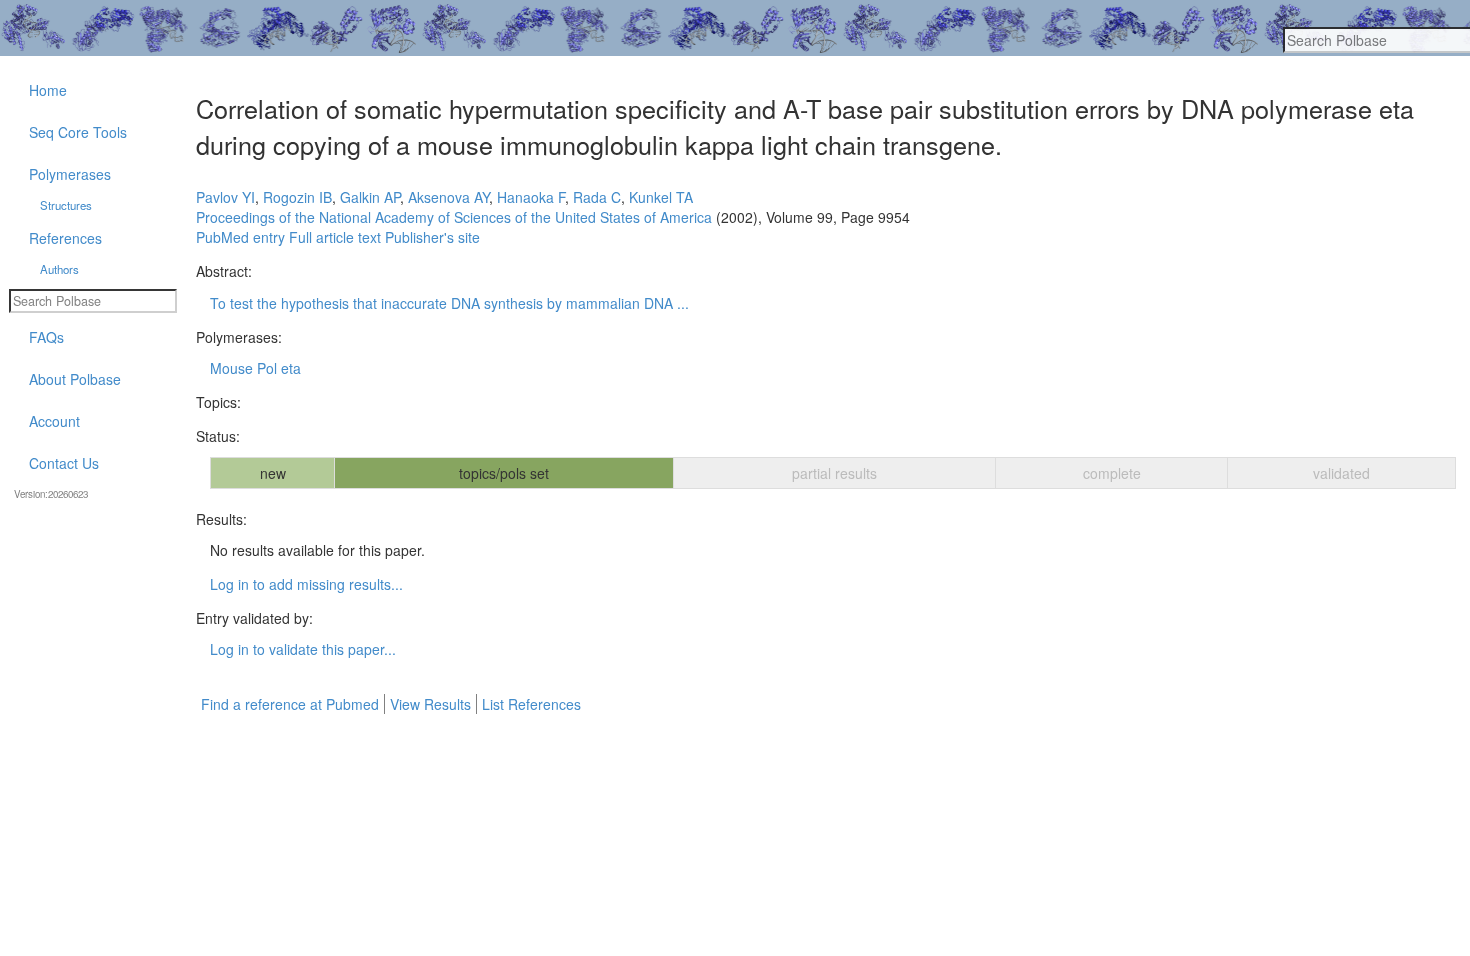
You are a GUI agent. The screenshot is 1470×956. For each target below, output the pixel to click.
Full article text (335, 237)
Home (48, 90)
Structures (66, 205)
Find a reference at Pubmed (290, 704)
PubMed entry (240, 237)
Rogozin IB (297, 197)
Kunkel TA (661, 197)
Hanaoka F (531, 197)
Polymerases (70, 174)
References (65, 238)
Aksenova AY (448, 197)
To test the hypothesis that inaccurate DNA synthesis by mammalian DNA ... (449, 303)
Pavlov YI (225, 197)
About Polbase (75, 379)
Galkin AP (370, 197)
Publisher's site (432, 237)
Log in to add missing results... (306, 584)
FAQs (46, 337)
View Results (430, 704)
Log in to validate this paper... (303, 649)
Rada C (597, 197)
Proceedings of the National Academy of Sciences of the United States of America (454, 217)
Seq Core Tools (78, 132)
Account (54, 421)
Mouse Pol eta (255, 368)
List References (531, 704)
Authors (59, 269)
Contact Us (64, 463)
